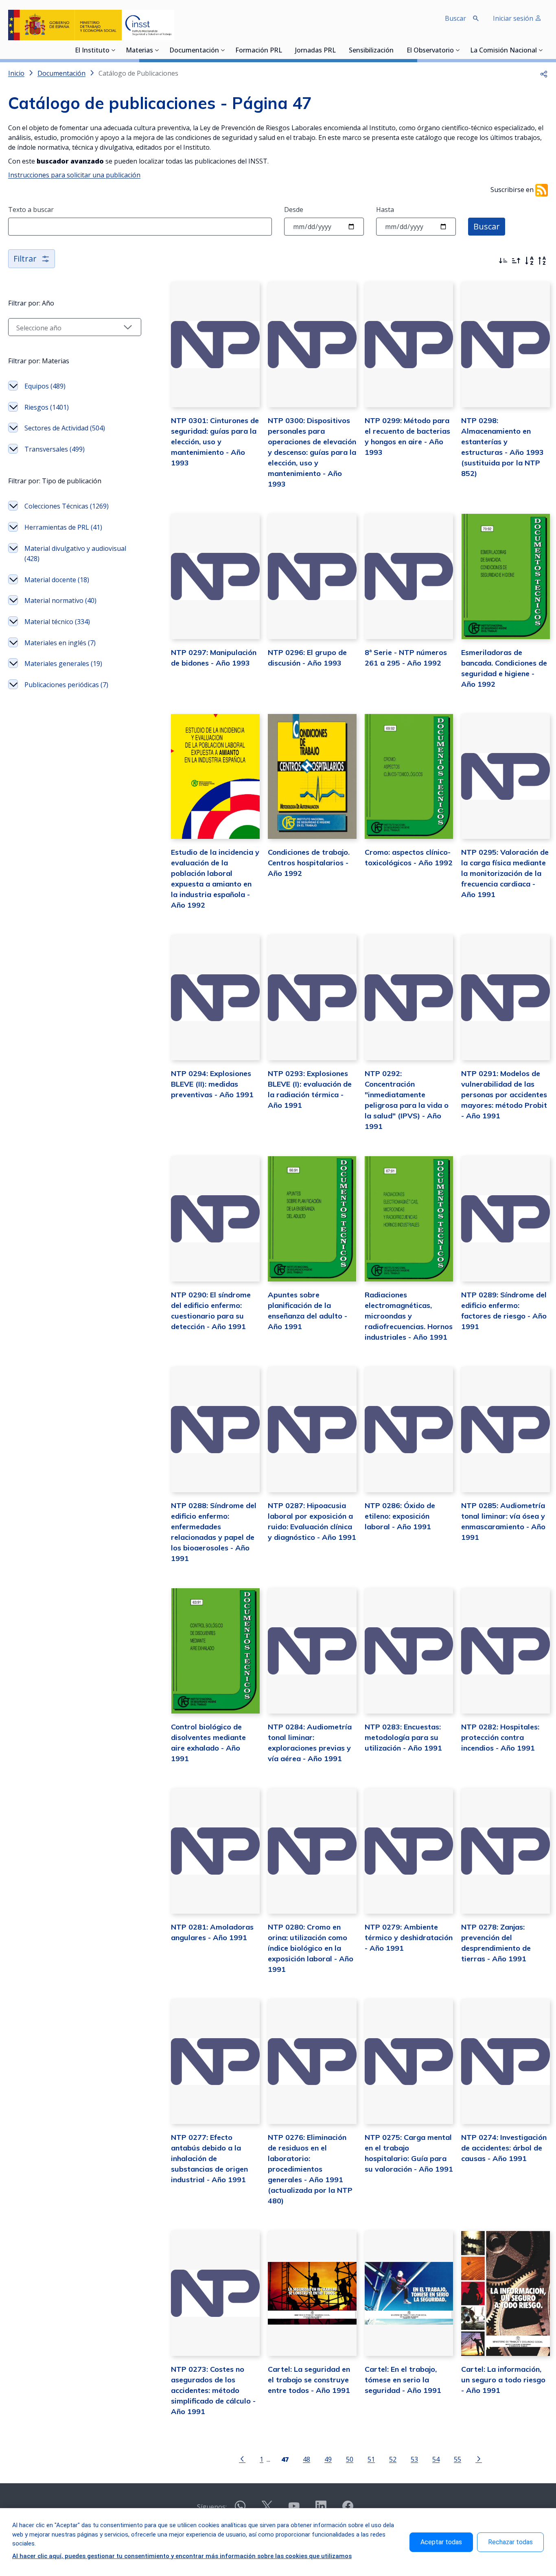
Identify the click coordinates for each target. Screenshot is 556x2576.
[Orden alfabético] (529, 261)
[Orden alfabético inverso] (542, 261)
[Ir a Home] (91, 25)
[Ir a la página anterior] (242, 2458)
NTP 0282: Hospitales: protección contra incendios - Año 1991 (500, 1737)
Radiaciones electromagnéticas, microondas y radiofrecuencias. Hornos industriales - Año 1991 (409, 1316)
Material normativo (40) (60, 600)
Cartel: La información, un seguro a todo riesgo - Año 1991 (503, 2380)
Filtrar (25, 259)
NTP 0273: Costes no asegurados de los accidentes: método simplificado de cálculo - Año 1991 (213, 2390)
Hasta (385, 210)
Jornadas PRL (315, 51)
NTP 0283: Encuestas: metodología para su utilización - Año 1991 (403, 1737)
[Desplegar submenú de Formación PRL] (285, 50)
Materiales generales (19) (63, 664)
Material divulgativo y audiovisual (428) (75, 554)
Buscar (487, 226)
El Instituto (92, 51)
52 (393, 2459)
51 (371, 2459)
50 (350, 2459)
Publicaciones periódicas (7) (66, 685)
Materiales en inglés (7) (60, 643)
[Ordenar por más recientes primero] (503, 261)
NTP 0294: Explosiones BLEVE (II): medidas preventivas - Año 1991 (212, 1084)
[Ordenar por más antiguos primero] (516, 261)
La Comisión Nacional (503, 51)
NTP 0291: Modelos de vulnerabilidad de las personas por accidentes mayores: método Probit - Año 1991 (504, 1095)
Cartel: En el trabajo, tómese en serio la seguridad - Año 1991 (403, 2380)
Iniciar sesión (514, 18)
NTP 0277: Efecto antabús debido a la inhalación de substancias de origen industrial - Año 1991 (209, 2158)
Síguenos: (212, 2507)
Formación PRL (259, 51)
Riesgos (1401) (47, 407)
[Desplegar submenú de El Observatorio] (458, 50)
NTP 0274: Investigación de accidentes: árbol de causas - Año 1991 (504, 2148)
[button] (544, 73)
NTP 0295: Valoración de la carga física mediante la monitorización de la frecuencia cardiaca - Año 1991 (505, 873)
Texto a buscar (31, 210)
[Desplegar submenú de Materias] (157, 50)
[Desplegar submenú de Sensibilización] (396, 50)
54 (436, 2459)
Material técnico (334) (57, 622)
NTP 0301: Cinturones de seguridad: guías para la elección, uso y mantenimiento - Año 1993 (215, 442)
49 (328, 2459)
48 (306, 2459)
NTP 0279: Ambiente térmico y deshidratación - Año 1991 (409, 1937)
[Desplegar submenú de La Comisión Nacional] (541, 50)
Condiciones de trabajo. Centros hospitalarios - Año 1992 (309, 863)
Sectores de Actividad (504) (65, 428)
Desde (294, 210)
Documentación (194, 51)
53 (414, 2459)
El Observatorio (430, 51)
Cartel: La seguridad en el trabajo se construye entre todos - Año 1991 (309, 2380)
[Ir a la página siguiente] (479, 2458)
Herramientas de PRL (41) (63, 527)
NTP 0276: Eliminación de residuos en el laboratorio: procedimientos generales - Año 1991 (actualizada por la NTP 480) (310, 2169)
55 (457, 2459)
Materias (139, 51)
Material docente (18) (57, 580)
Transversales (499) (55, 449)
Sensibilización (371, 51)
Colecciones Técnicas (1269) (67, 506)
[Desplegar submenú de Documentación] (223, 50)
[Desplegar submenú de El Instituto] (114, 50)
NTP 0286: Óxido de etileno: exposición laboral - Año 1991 (400, 1516)
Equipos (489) (45, 386)
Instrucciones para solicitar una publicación (74, 175)
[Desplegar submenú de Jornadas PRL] (338, 50)
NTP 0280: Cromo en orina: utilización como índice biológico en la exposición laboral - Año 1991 (311, 1948)
